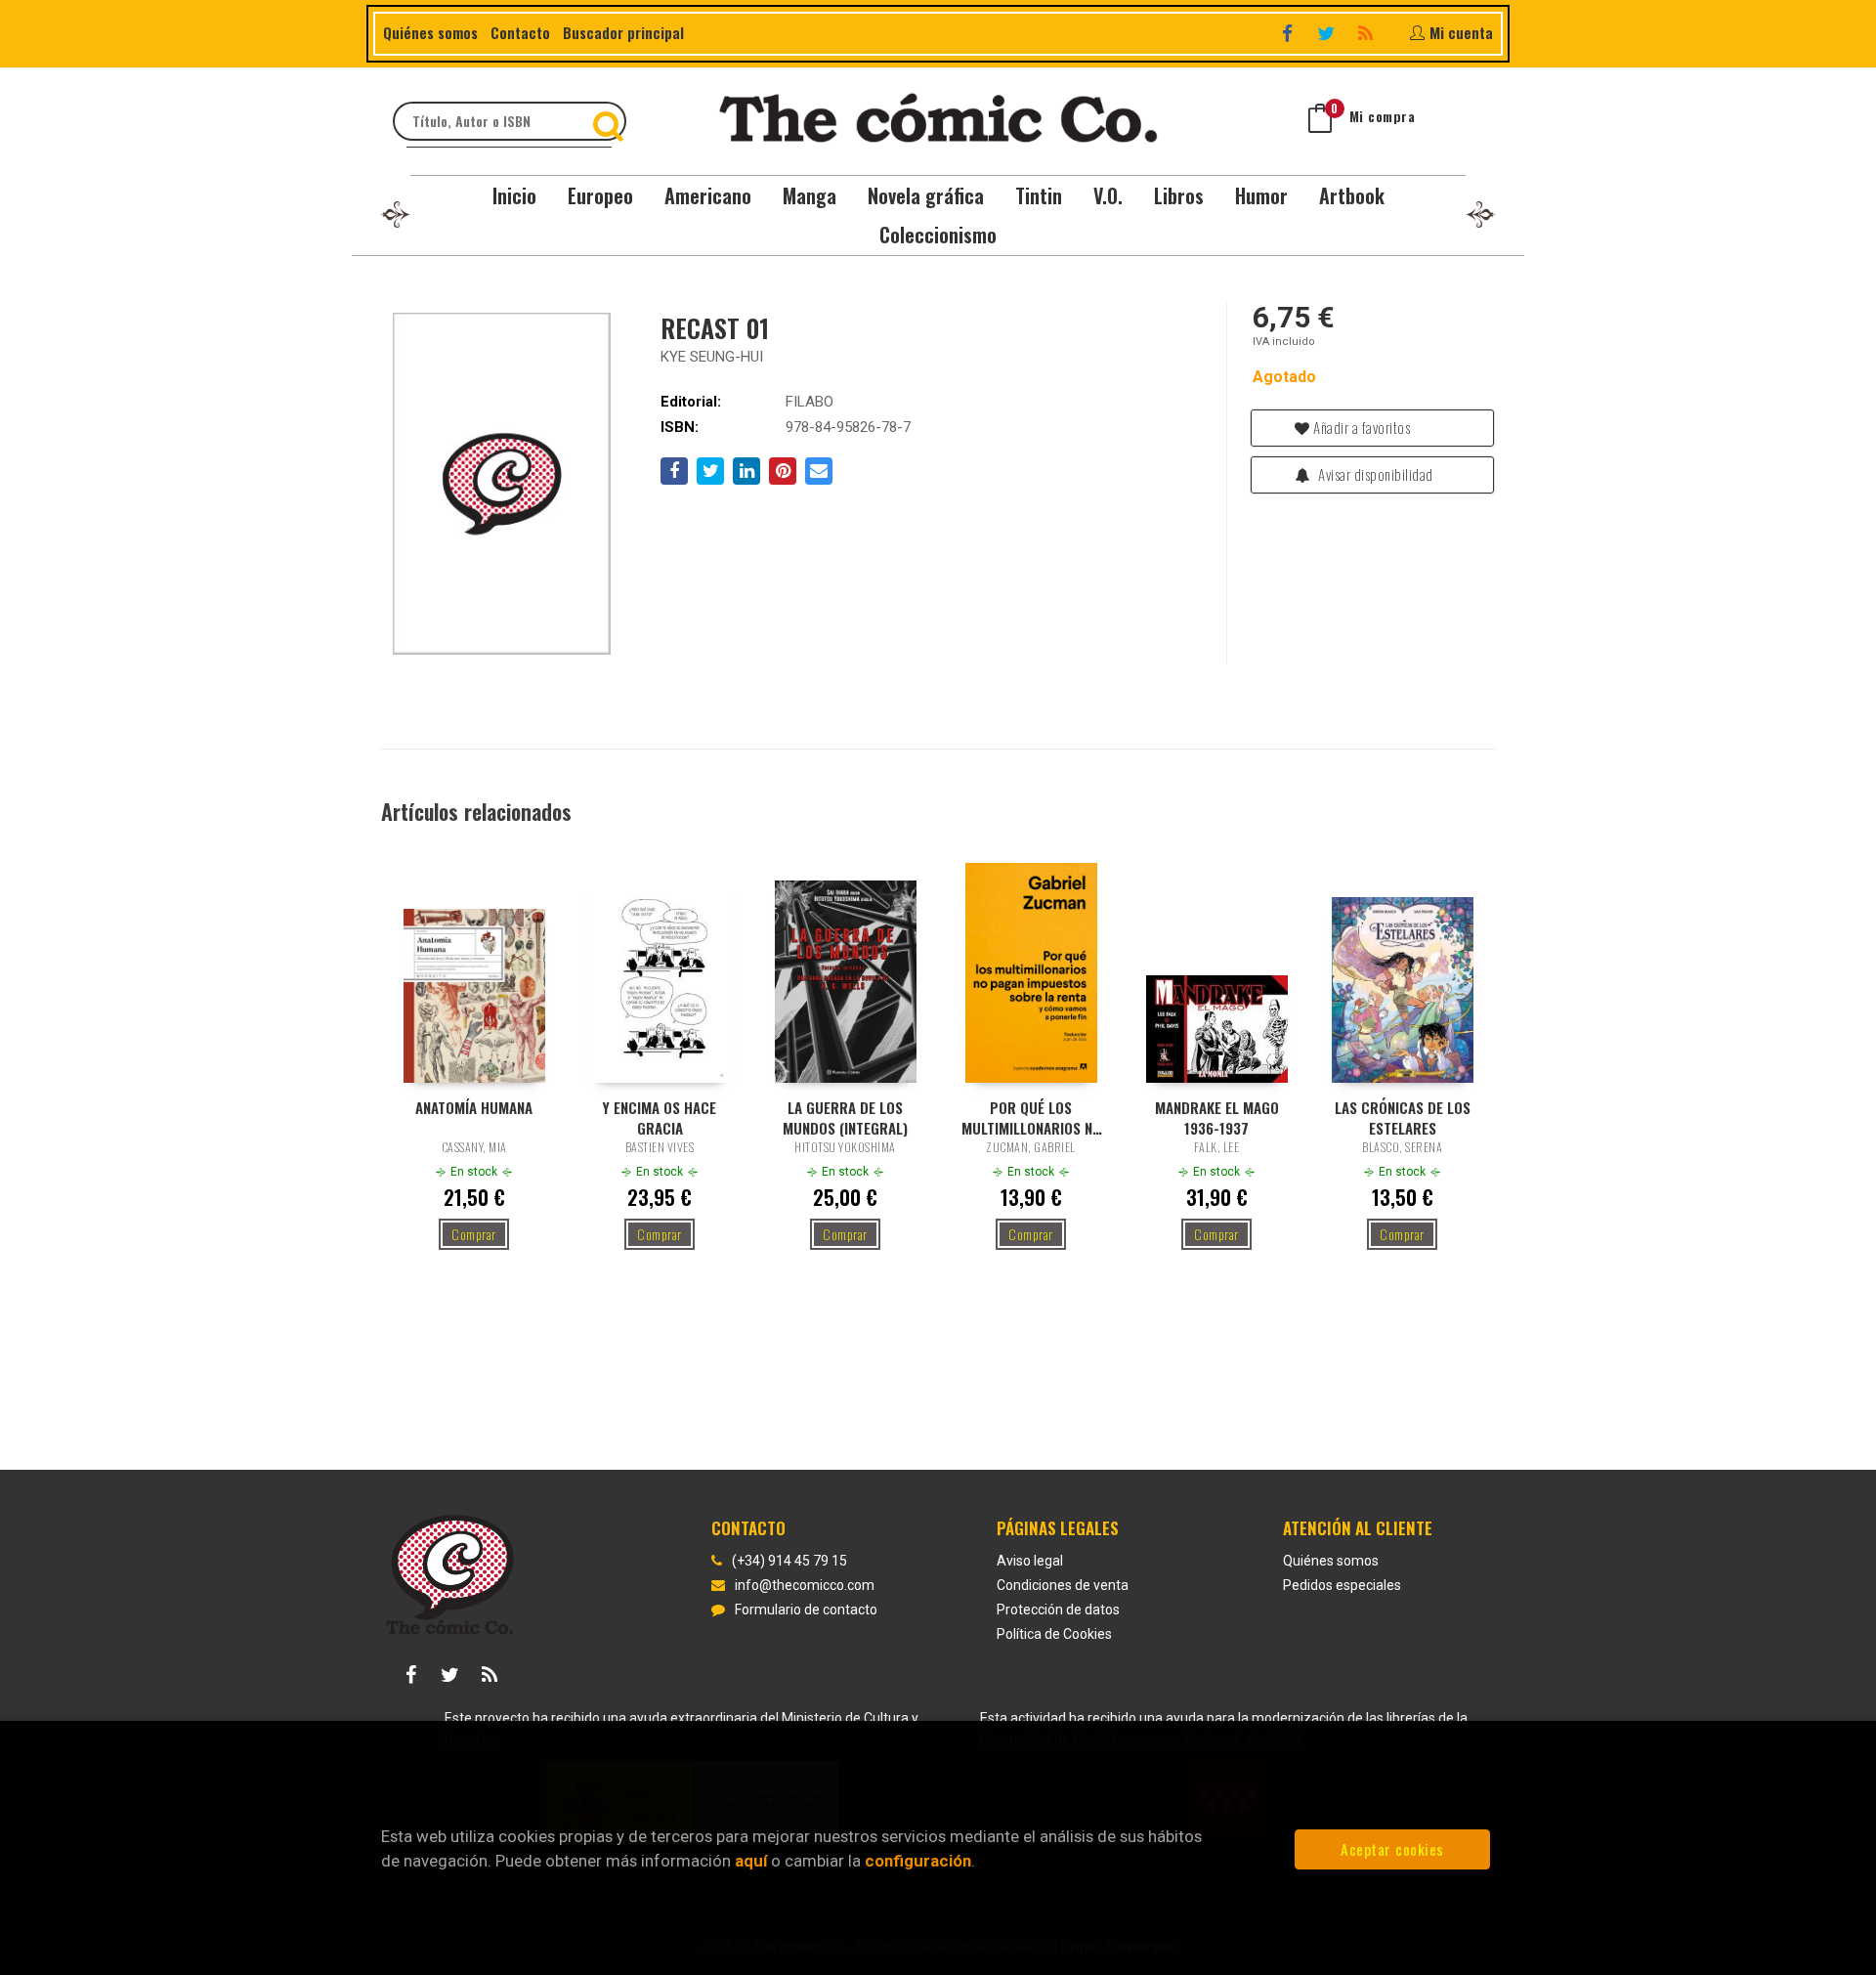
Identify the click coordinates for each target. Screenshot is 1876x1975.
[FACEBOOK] (1289, 33)
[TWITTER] (1328, 33)
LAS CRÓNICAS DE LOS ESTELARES (1403, 1117)
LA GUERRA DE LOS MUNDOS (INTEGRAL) (845, 1117)
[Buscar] (611, 121)
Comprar (474, 1234)
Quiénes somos (430, 32)
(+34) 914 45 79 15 (789, 1561)
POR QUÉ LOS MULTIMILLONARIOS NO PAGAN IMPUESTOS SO (1031, 1117)
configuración (918, 1861)
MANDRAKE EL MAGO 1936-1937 (1217, 1117)
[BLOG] (1367, 33)
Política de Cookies (1054, 1634)
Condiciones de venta (1063, 1585)
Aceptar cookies (1392, 1849)
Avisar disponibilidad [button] (1374, 474)
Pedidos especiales (1342, 1585)
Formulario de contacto (806, 1610)
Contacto (520, 32)
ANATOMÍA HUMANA (474, 1108)
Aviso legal (1030, 1561)
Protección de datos (1058, 1610)
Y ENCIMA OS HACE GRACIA (660, 1117)
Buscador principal (623, 32)
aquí (751, 1861)
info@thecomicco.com (805, 1585)
